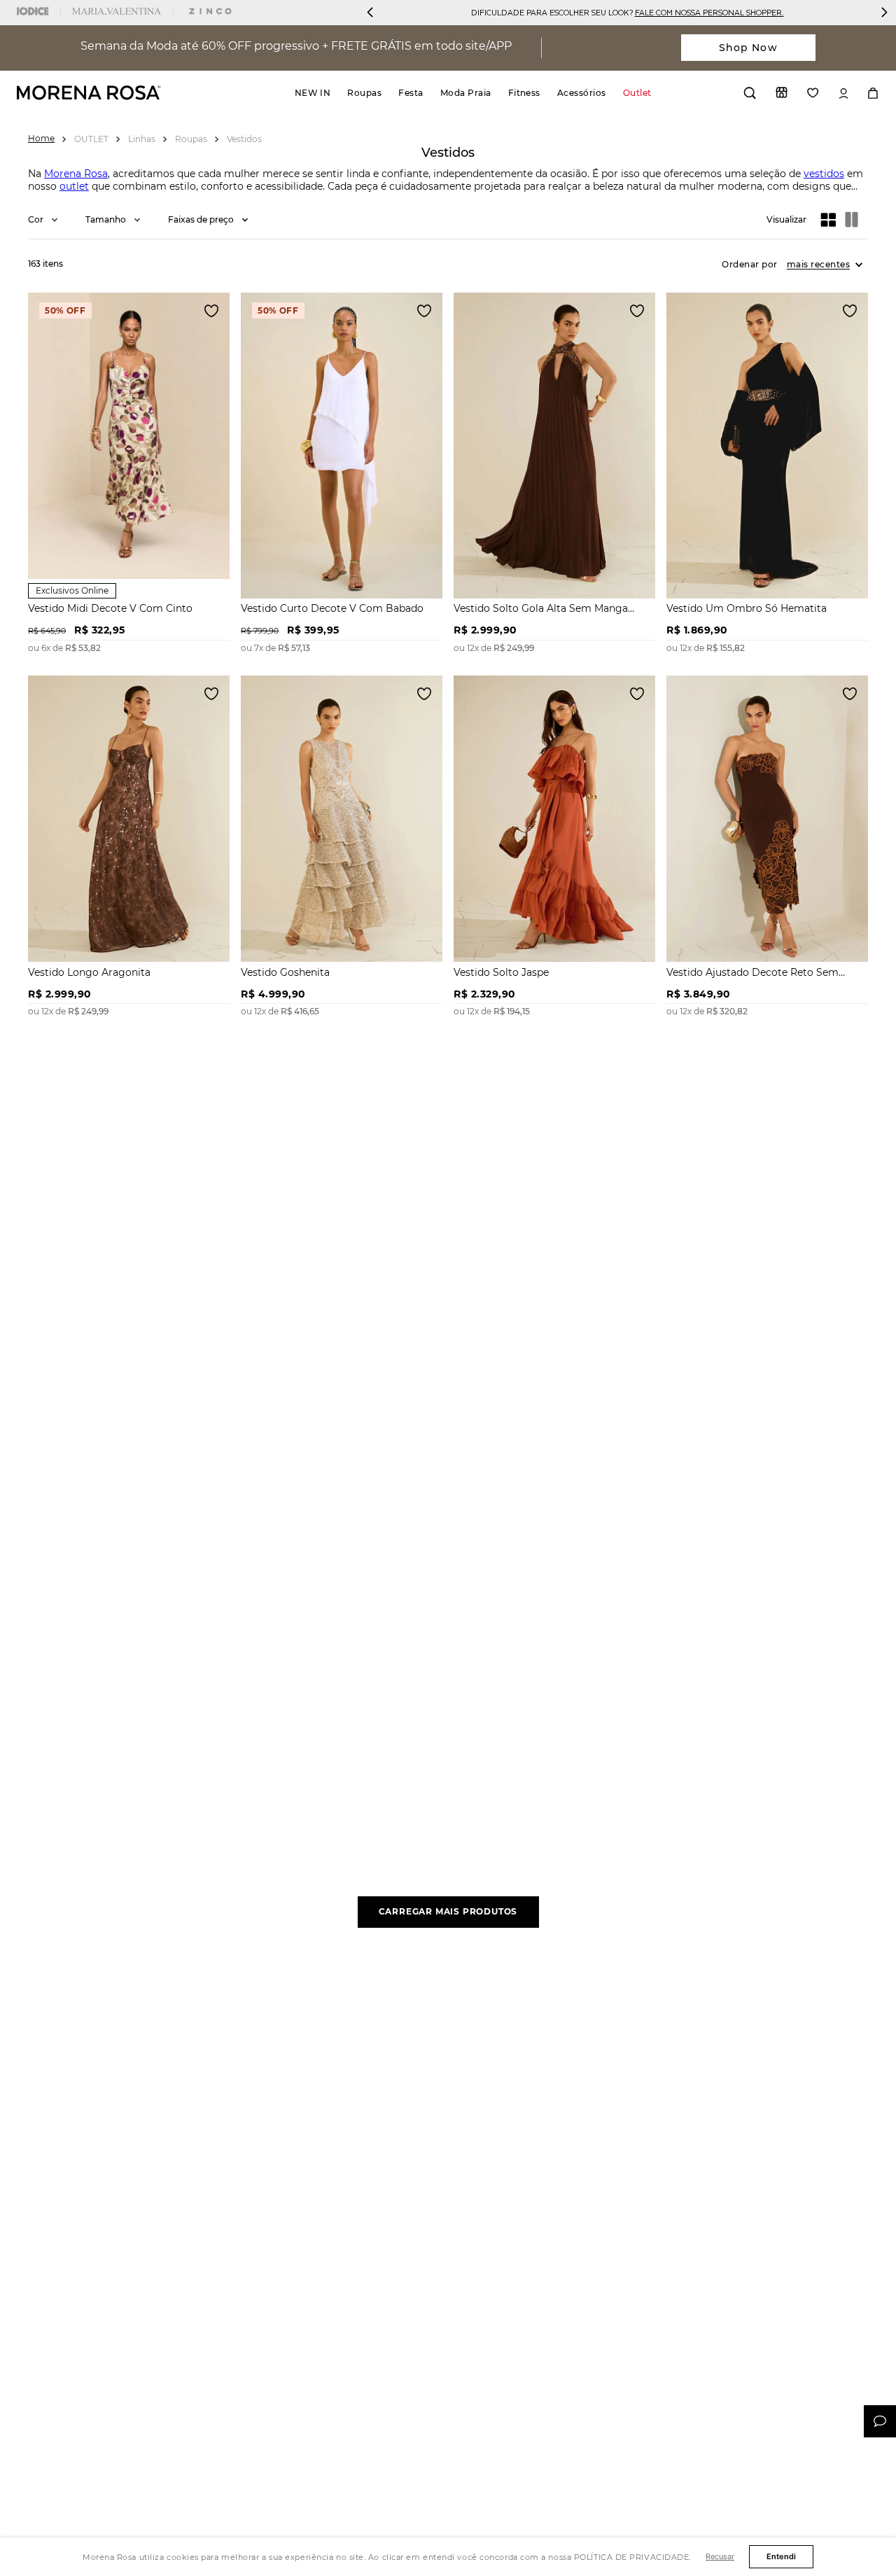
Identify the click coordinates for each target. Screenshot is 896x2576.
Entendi (781, 2556)
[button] (43, 219)
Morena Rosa (76, 174)
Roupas (191, 139)
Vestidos (244, 139)
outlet (74, 186)
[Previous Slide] (370, 12)
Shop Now (748, 48)
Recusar (720, 2556)
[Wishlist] (813, 93)
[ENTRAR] (843, 93)
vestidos (824, 174)
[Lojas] (782, 92)
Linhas (142, 139)
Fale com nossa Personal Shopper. (709, 12)
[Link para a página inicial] (41, 138)
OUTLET (91, 139)
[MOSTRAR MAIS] (448, 1912)
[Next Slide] (884, 12)
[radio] (829, 220)
